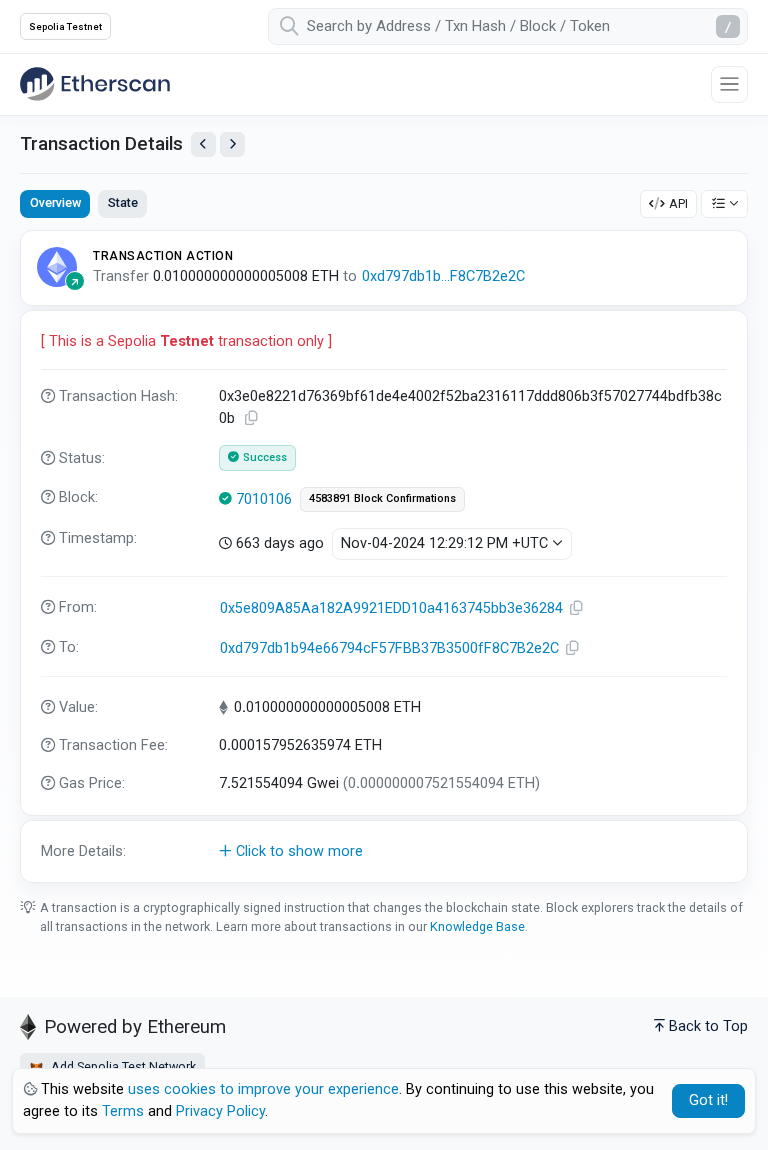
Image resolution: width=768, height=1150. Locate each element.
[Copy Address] (577, 608)
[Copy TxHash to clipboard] (252, 418)
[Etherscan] (95, 84)
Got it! (708, 1100)
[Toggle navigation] (729, 84)
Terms (123, 1111)
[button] (384, 852)
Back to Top (708, 1026)
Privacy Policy (220, 1111)
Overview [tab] (55, 202)
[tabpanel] (384, 556)
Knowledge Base (477, 926)
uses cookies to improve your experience (263, 1089)
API (678, 203)
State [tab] (123, 202)
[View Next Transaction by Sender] (232, 144)
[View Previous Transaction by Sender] (203, 144)
